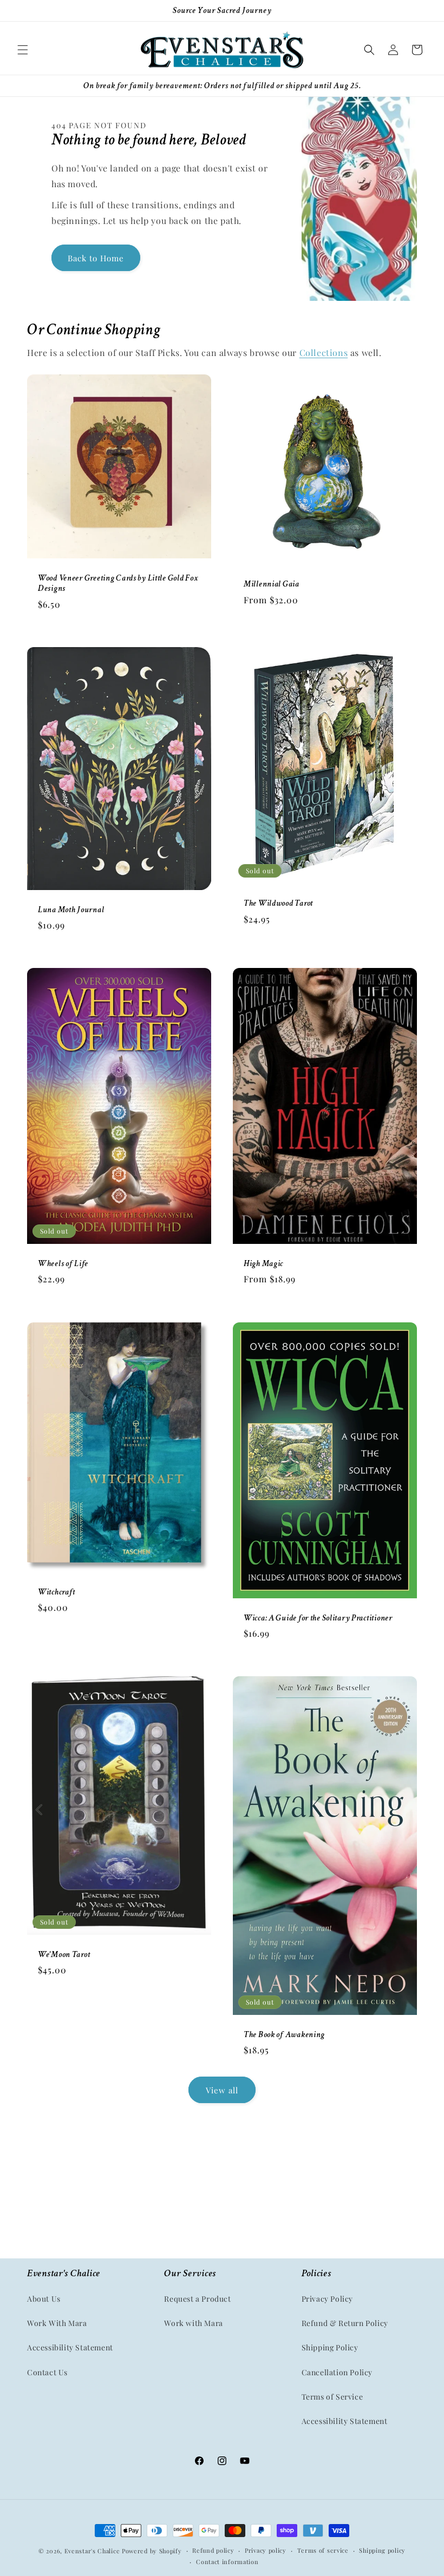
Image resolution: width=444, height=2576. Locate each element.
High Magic (263, 1264)
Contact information (227, 2562)
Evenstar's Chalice (92, 2551)
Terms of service (323, 2550)
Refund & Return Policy (345, 2323)
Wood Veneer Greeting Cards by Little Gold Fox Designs (118, 583)
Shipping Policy (330, 2347)
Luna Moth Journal (71, 910)
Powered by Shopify (152, 2551)
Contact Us (47, 2372)
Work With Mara (57, 2323)
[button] (23, 50)
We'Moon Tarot (64, 1955)
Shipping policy (382, 2550)
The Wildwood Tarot (278, 903)
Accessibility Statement (70, 2347)
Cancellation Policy (337, 2372)
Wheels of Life (63, 1264)
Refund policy (213, 2550)
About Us (44, 2299)
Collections (324, 353)
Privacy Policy (327, 2299)
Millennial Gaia (272, 585)
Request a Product (197, 2299)
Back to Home (96, 258)
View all (222, 2090)
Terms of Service (332, 2397)
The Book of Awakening (284, 2035)
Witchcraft (57, 1592)
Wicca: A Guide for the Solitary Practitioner (318, 1618)
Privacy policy (266, 2550)
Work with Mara (193, 2323)
